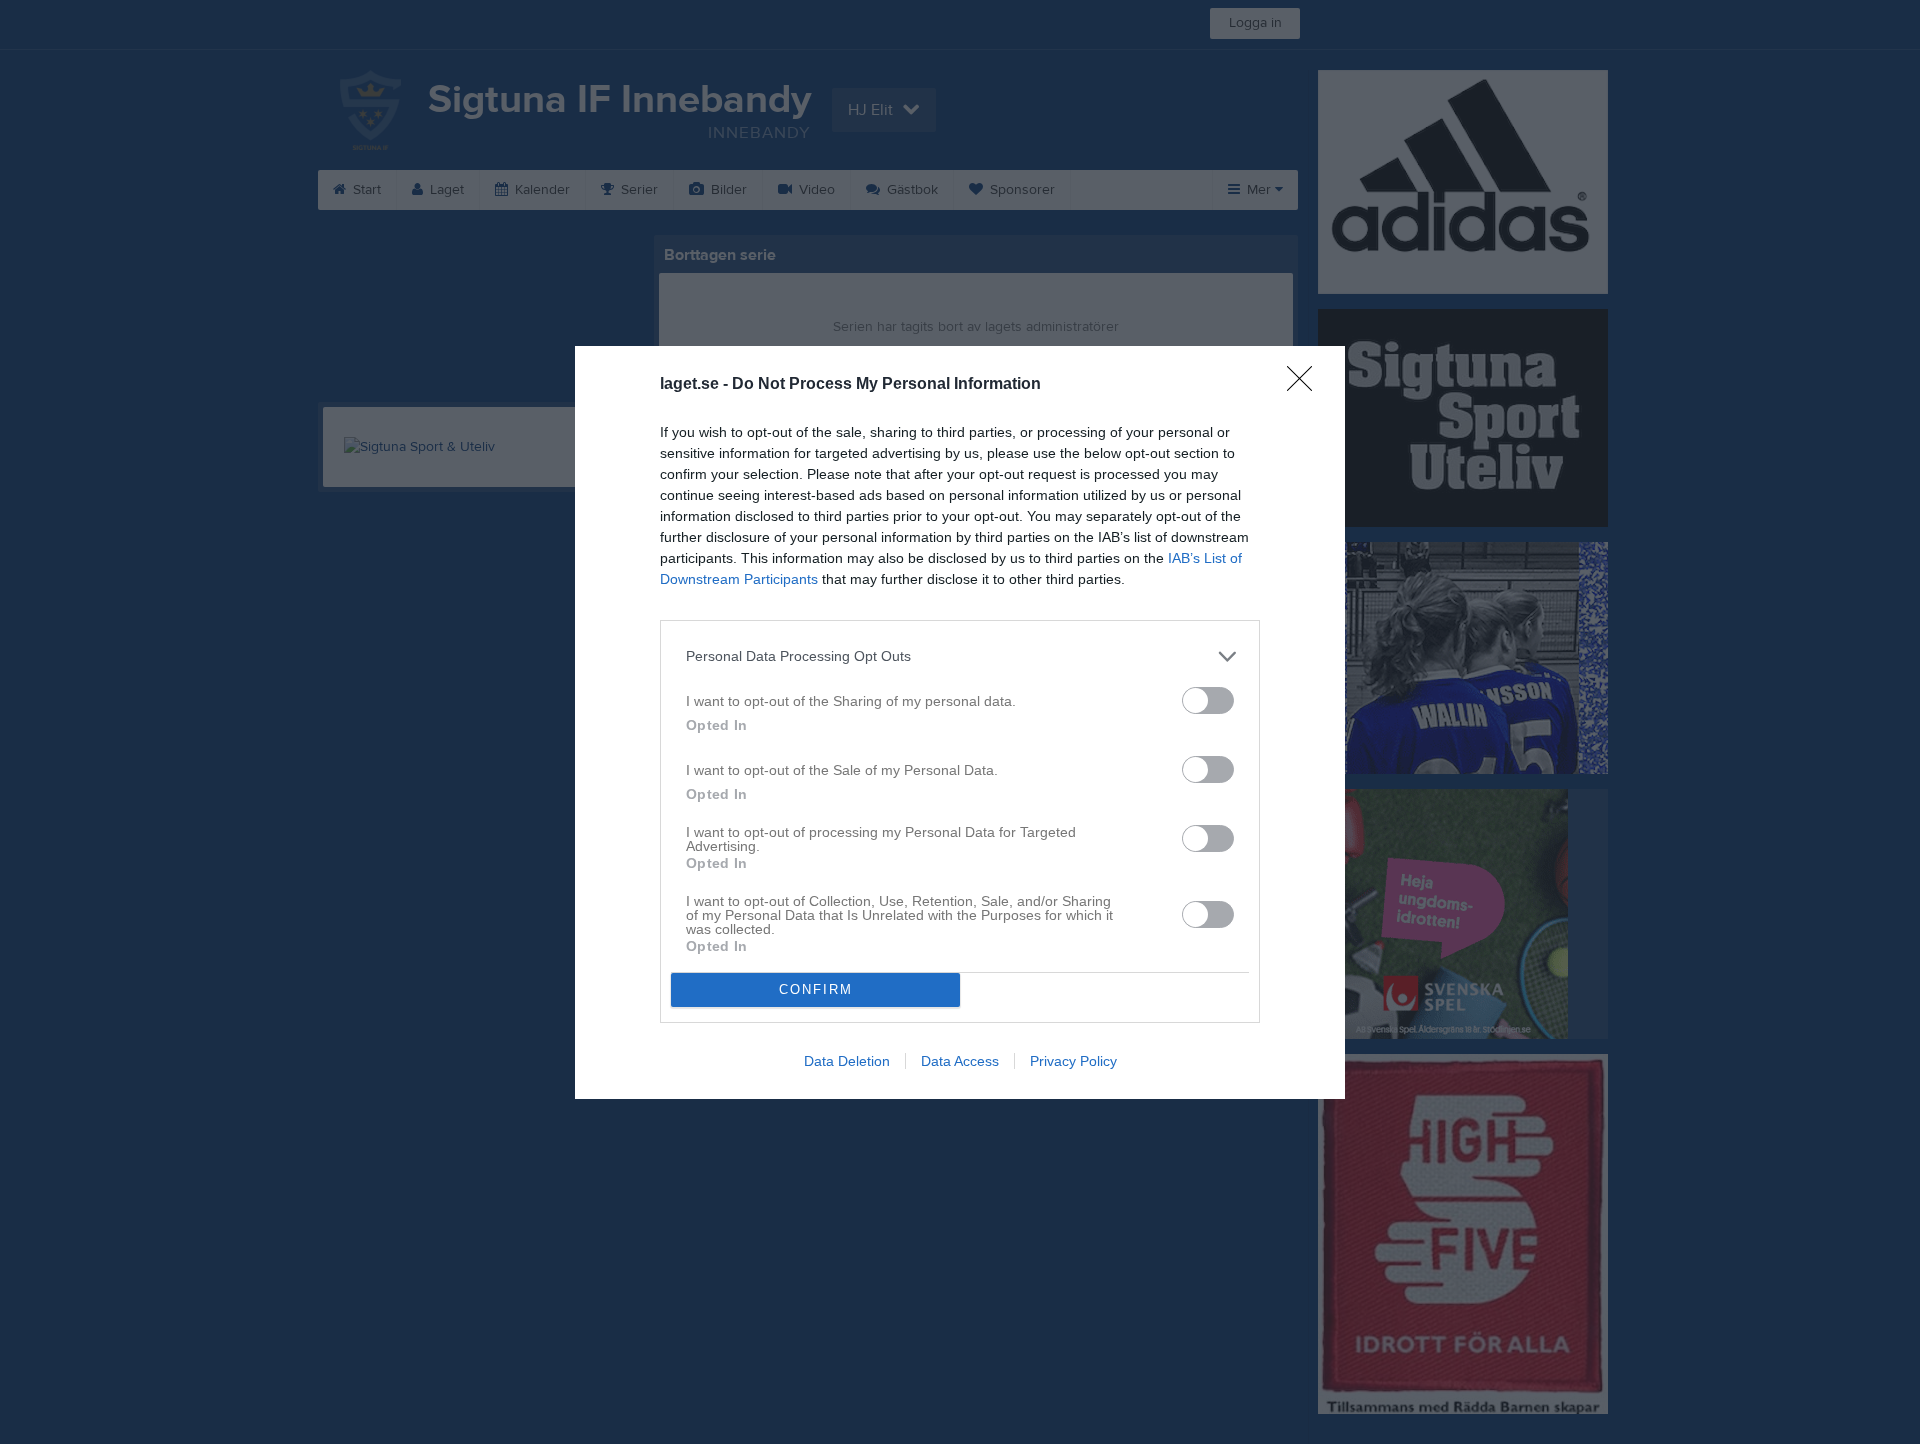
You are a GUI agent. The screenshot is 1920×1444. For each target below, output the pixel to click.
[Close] (1306, 385)
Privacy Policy (1073, 1061)
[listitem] (960, 656)
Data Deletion (847, 1061)
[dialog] (960, 722)
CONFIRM (816, 989)
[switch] (1208, 700)
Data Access (960, 1061)
